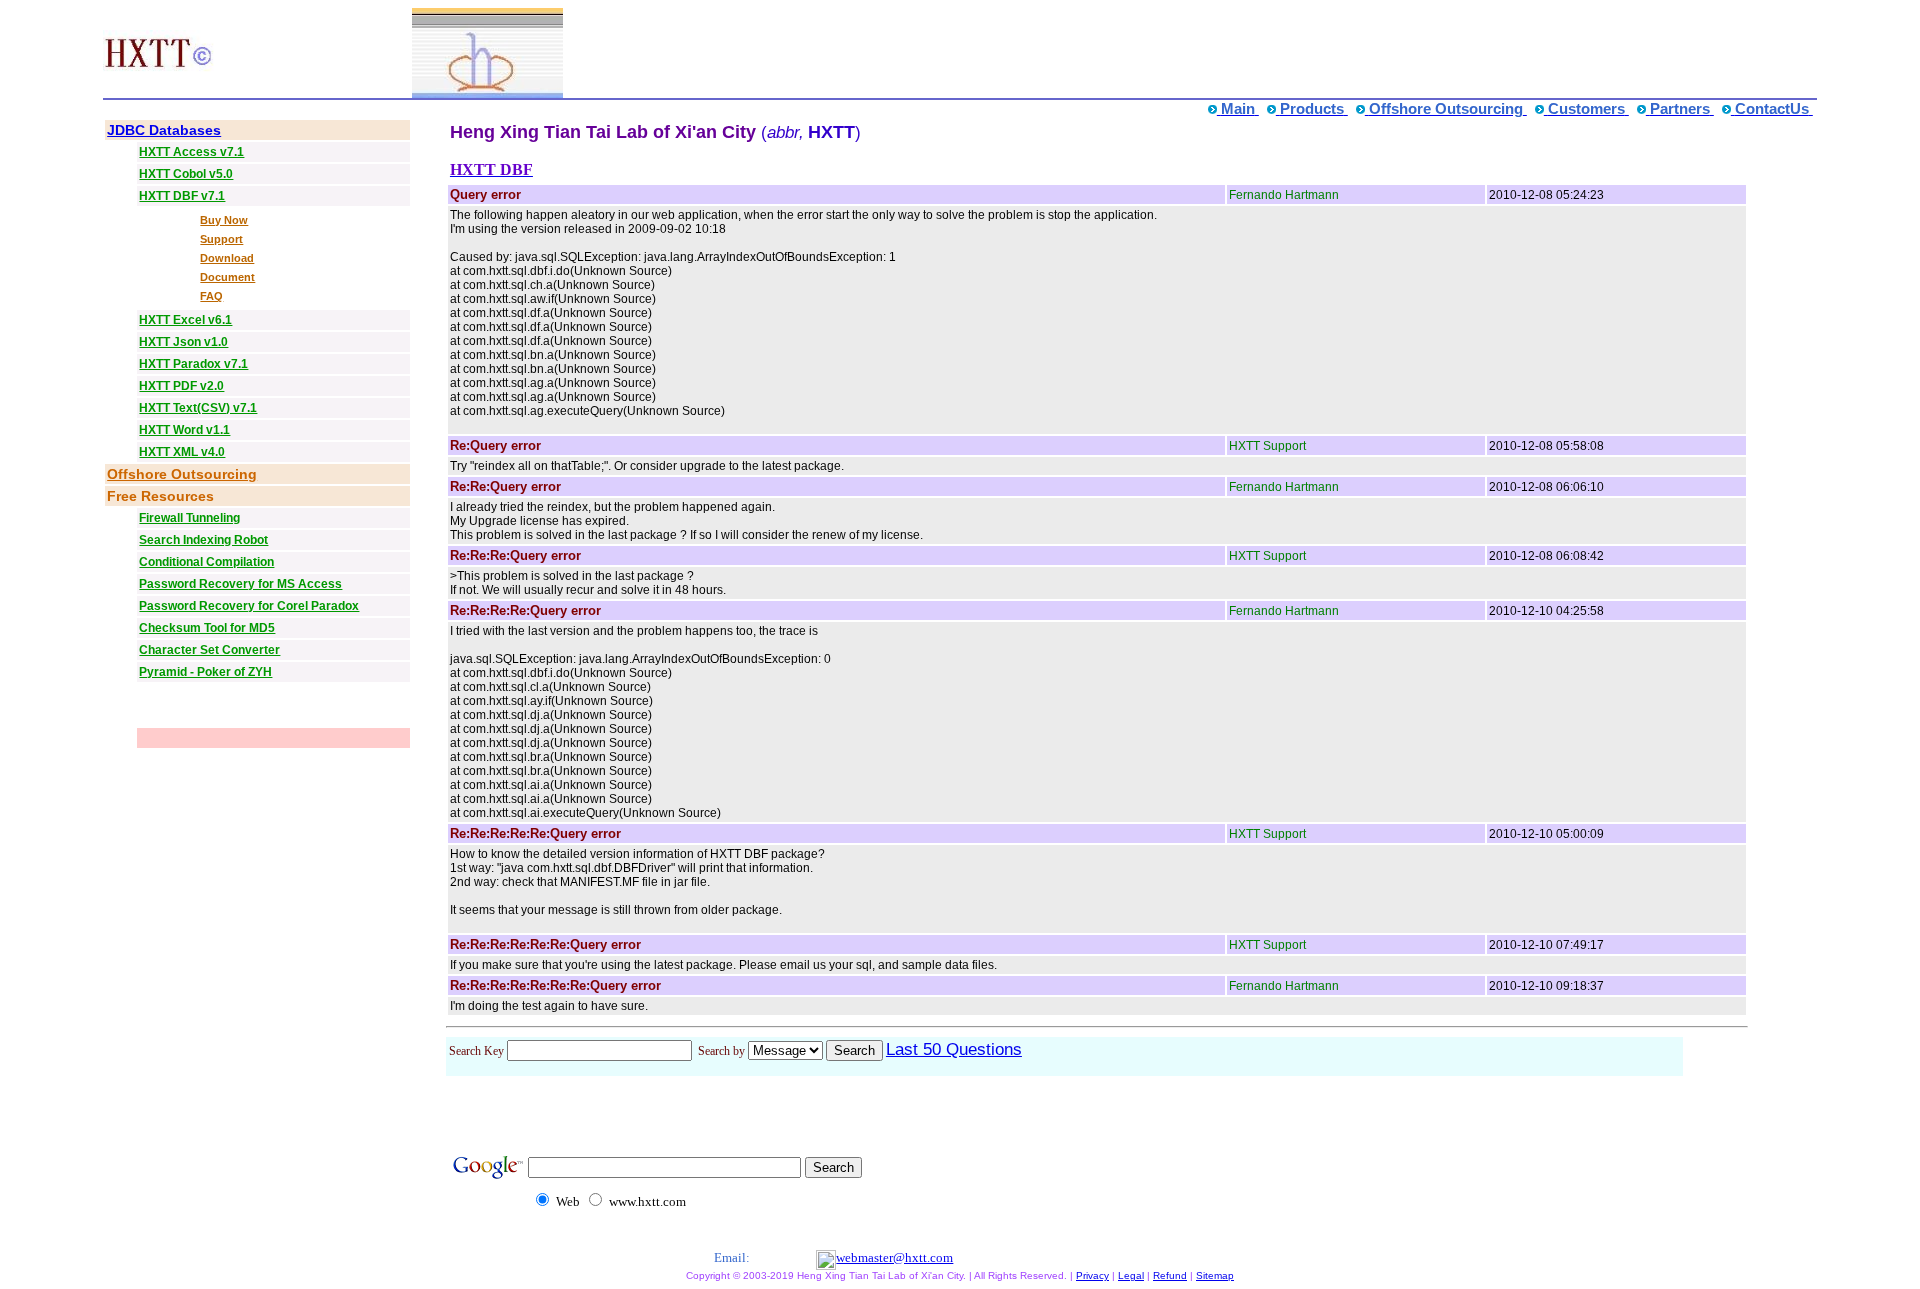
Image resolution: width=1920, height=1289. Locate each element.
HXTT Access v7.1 (191, 152)
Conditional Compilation (206, 562)
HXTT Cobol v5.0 (186, 174)
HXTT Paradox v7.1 (193, 364)
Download (227, 258)
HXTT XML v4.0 (182, 452)
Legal (1131, 1275)
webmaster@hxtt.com (894, 1257)
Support (221, 239)
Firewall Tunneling (189, 518)
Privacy (1092, 1275)
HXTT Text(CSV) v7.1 (198, 408)
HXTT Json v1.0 (183, 342)
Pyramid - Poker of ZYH (205, 672)
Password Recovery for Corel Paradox (249, 606)
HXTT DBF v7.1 (182, 196)
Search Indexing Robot (203, 540)
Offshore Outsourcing (182, 474)
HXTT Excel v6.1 (185, 320)
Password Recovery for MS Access (240, 584)
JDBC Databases (164, 130)
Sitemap (1215, 1275)
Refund (1170, 1275)
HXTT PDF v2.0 (181, 386)
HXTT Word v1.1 (184, 430)
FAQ (211, 296)
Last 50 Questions (954, 1049)
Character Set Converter (209, 650)
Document (227, 277)
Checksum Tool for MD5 (207, 628)
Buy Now (224, 220)
